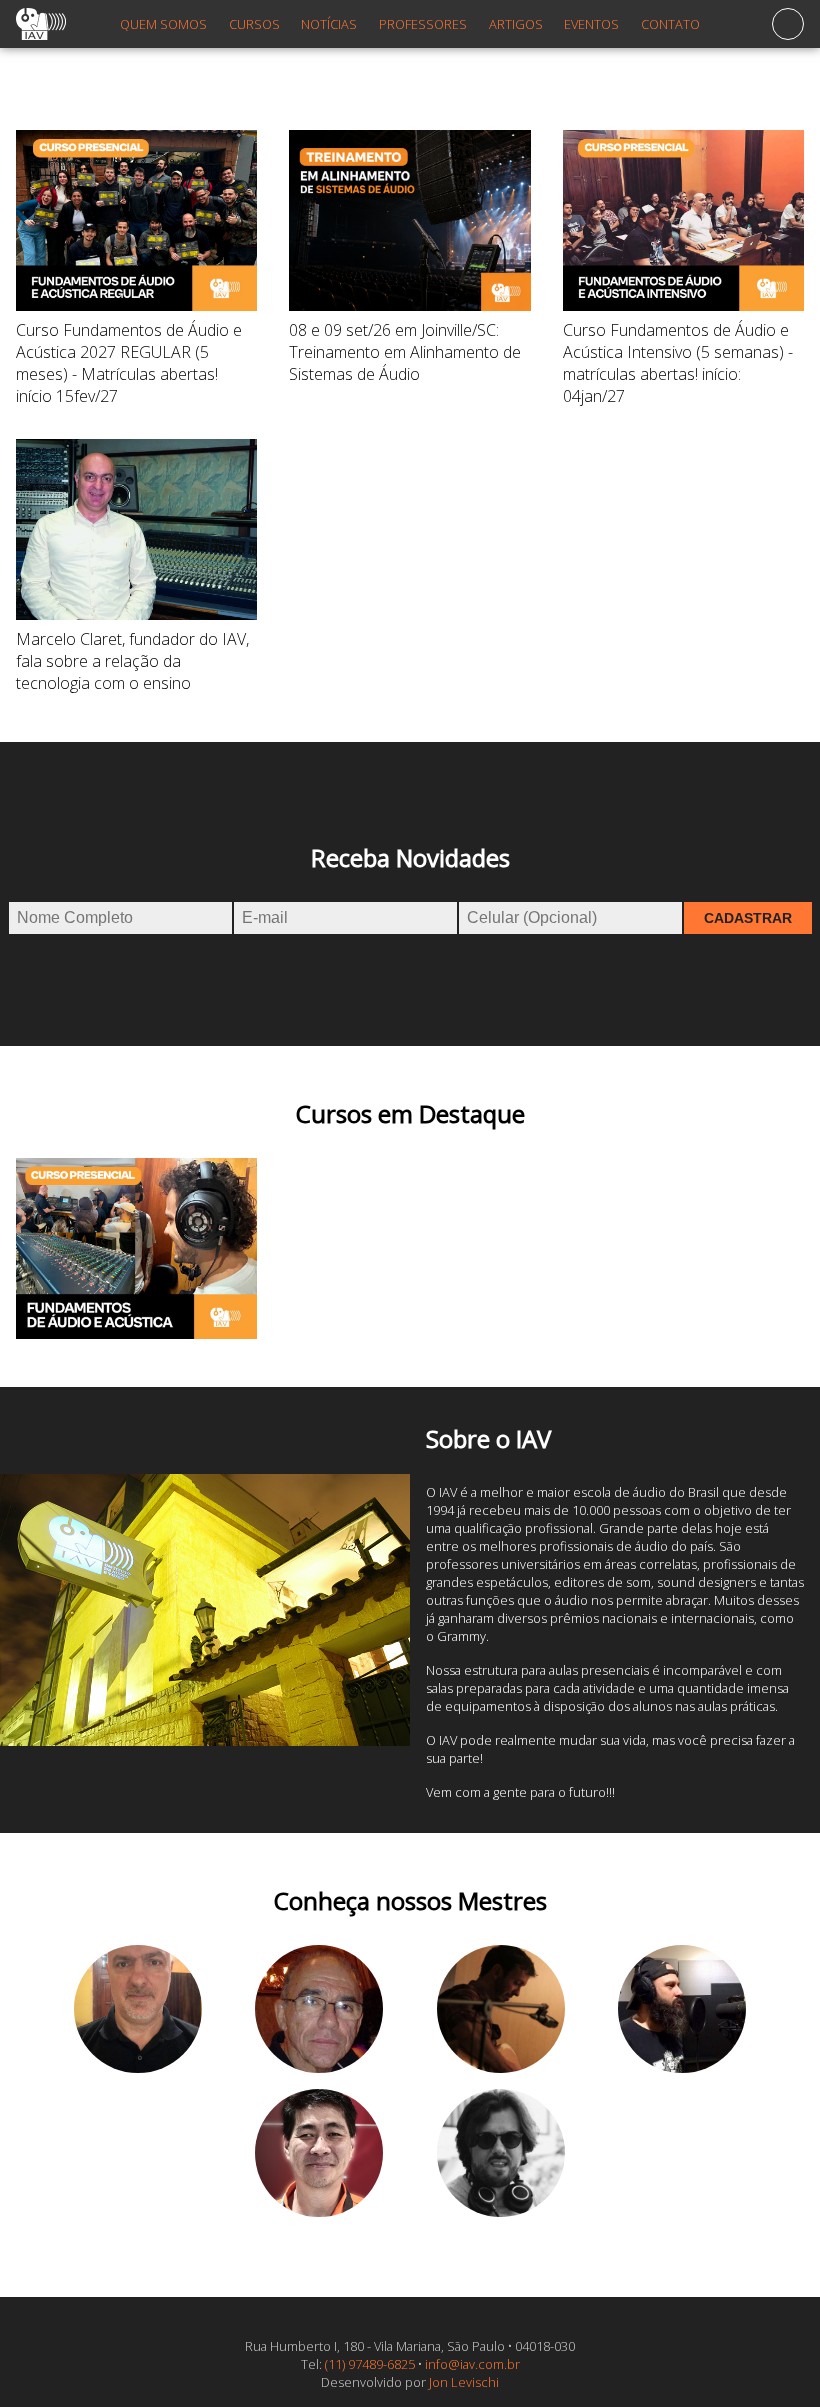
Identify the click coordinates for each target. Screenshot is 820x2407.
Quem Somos (163, 24)
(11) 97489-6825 (370, 2364)
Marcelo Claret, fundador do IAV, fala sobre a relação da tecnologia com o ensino (132, 661)
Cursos (254, 24)
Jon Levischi (464, 2382)
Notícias (329, 24)
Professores (423, 24)
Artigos (516, 24)
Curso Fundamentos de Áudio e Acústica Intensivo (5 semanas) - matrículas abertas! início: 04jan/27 (678, 363)
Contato (670, 24)
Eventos (591, 24)
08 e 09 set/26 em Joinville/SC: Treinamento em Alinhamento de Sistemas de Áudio (405, 352)
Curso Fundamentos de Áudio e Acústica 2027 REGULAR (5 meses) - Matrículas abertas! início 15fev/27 (129, 363)
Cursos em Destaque (410, 1113)
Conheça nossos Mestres (410, 1900)
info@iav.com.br (472, 2364)
